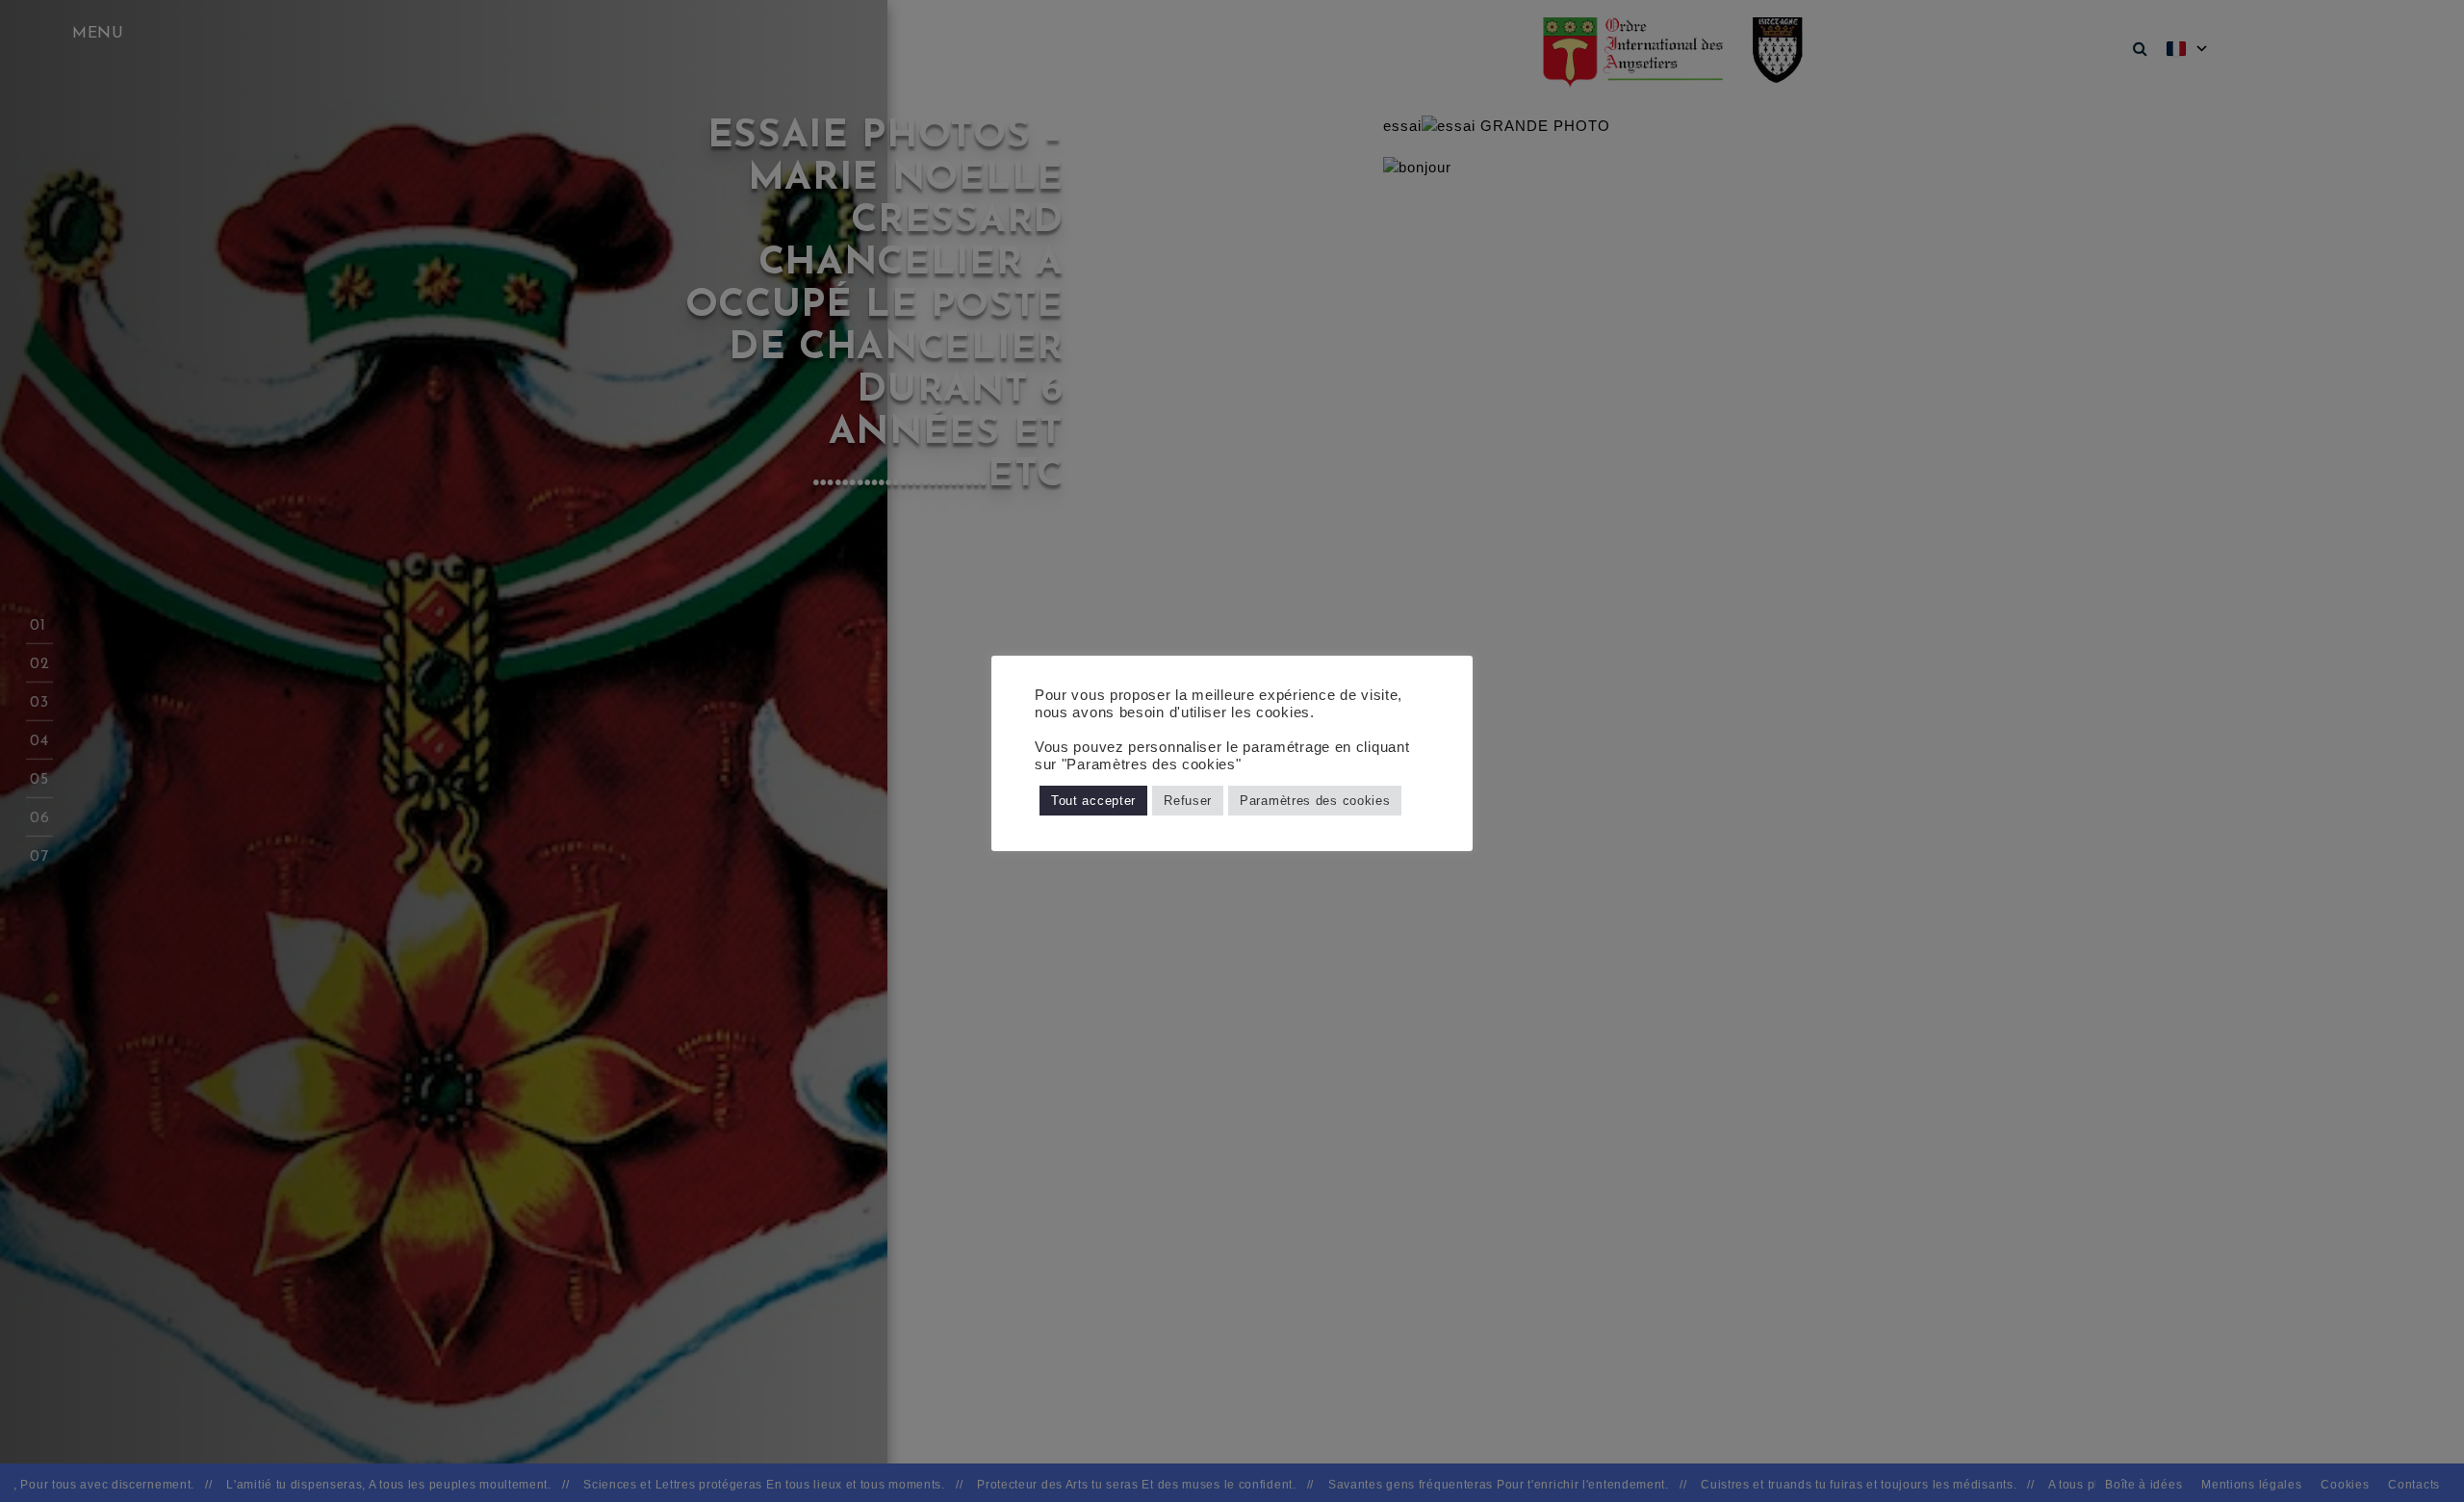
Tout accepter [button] (1093, 801)
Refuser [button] (1188, 801)
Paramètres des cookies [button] (1315, 801)
